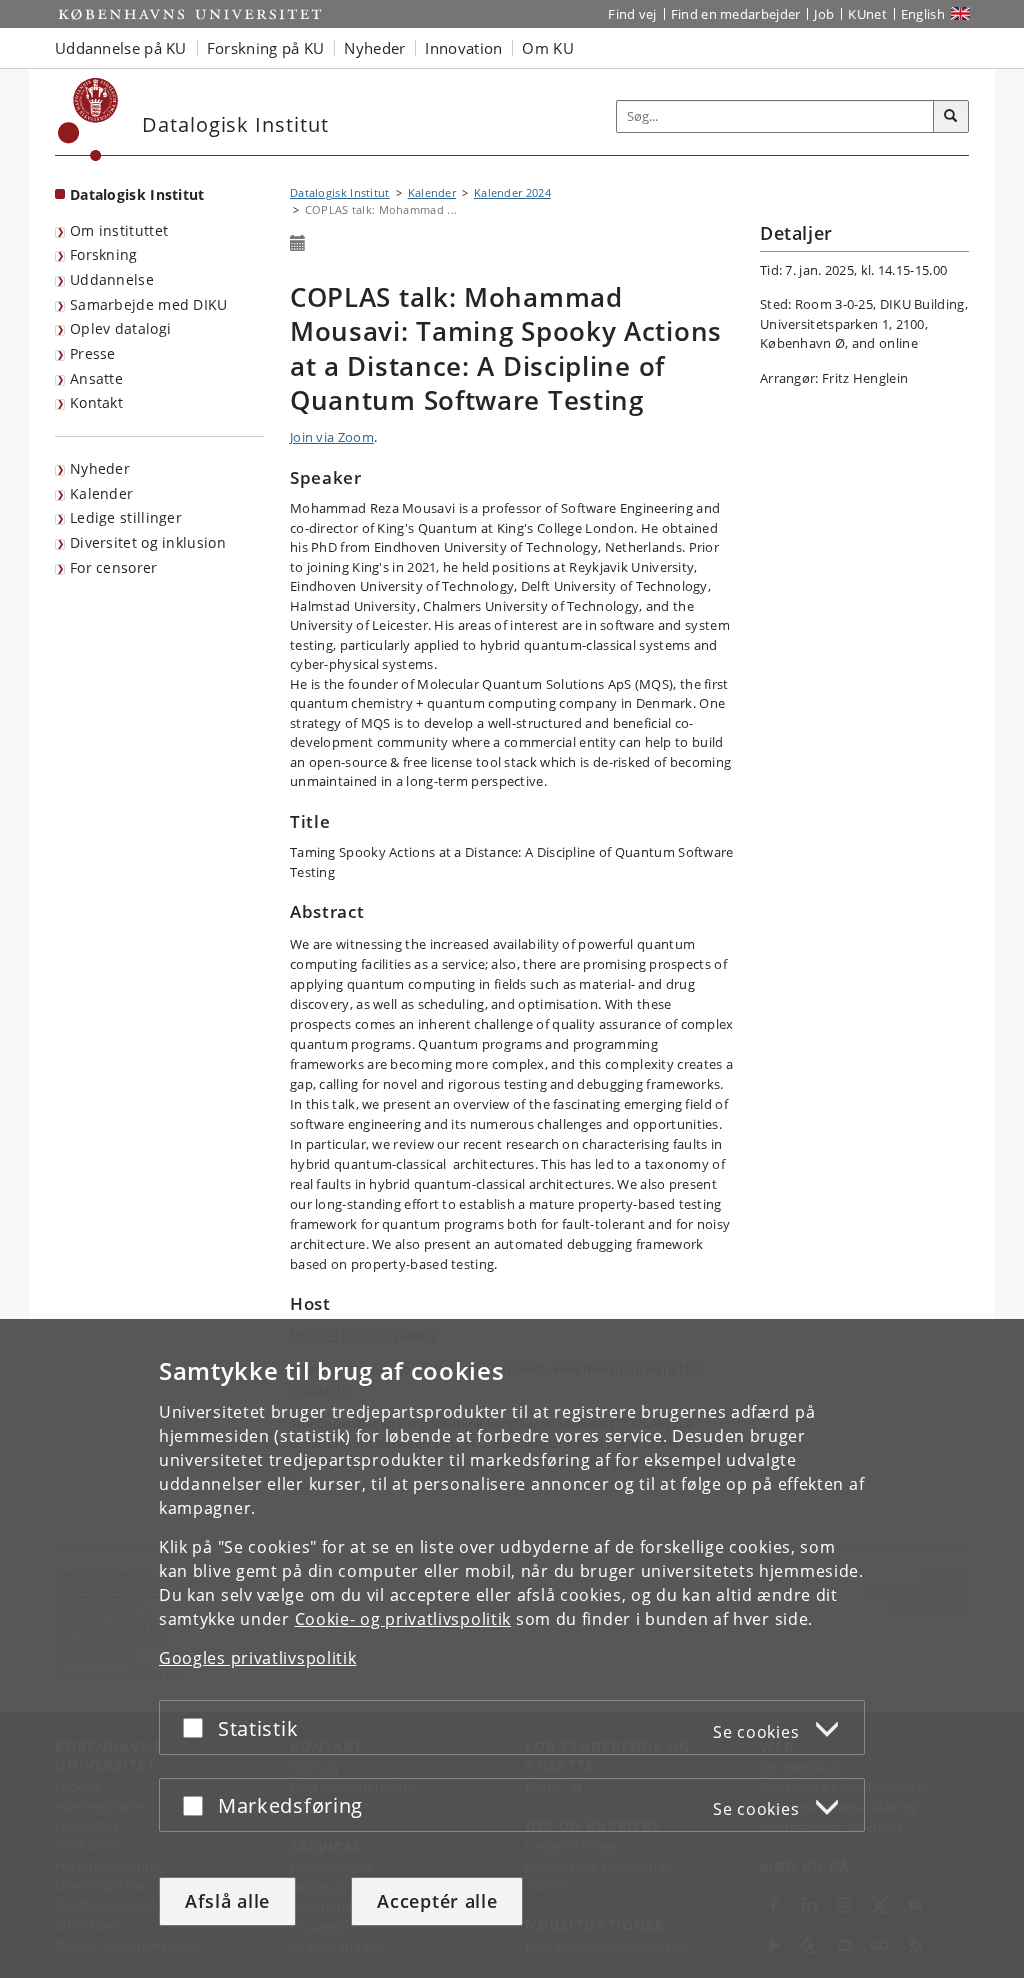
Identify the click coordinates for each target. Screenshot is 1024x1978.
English (923, 14)
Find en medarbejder (736, 14)
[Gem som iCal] (298, 244)
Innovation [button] (463, 48)
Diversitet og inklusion (148, 542)
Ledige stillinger (126, 517)
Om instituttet (119, 230)
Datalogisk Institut (137, 194)
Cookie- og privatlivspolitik (403, 1619)
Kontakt (96, 402)
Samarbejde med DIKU (149, 304)
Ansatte (96, 378)
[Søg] (951, 117)
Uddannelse (112, 279)
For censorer (114, 567)
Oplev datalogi (120, 328)
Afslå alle (227, 1901)
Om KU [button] (548, 48)
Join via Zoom (332, 437)
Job (824, 14)
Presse (93, 353)
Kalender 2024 (512, 192)
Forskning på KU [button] (266, 48)
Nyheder (100, 468)
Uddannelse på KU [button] (121, 48)
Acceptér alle (437, 1901)
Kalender (101, 493)
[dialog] (512, 1648)
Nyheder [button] (374, 48)
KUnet (867, 14)
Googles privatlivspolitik (258, 1658)
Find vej (632, 14)
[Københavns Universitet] (88, 119)
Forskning (104, 254)
